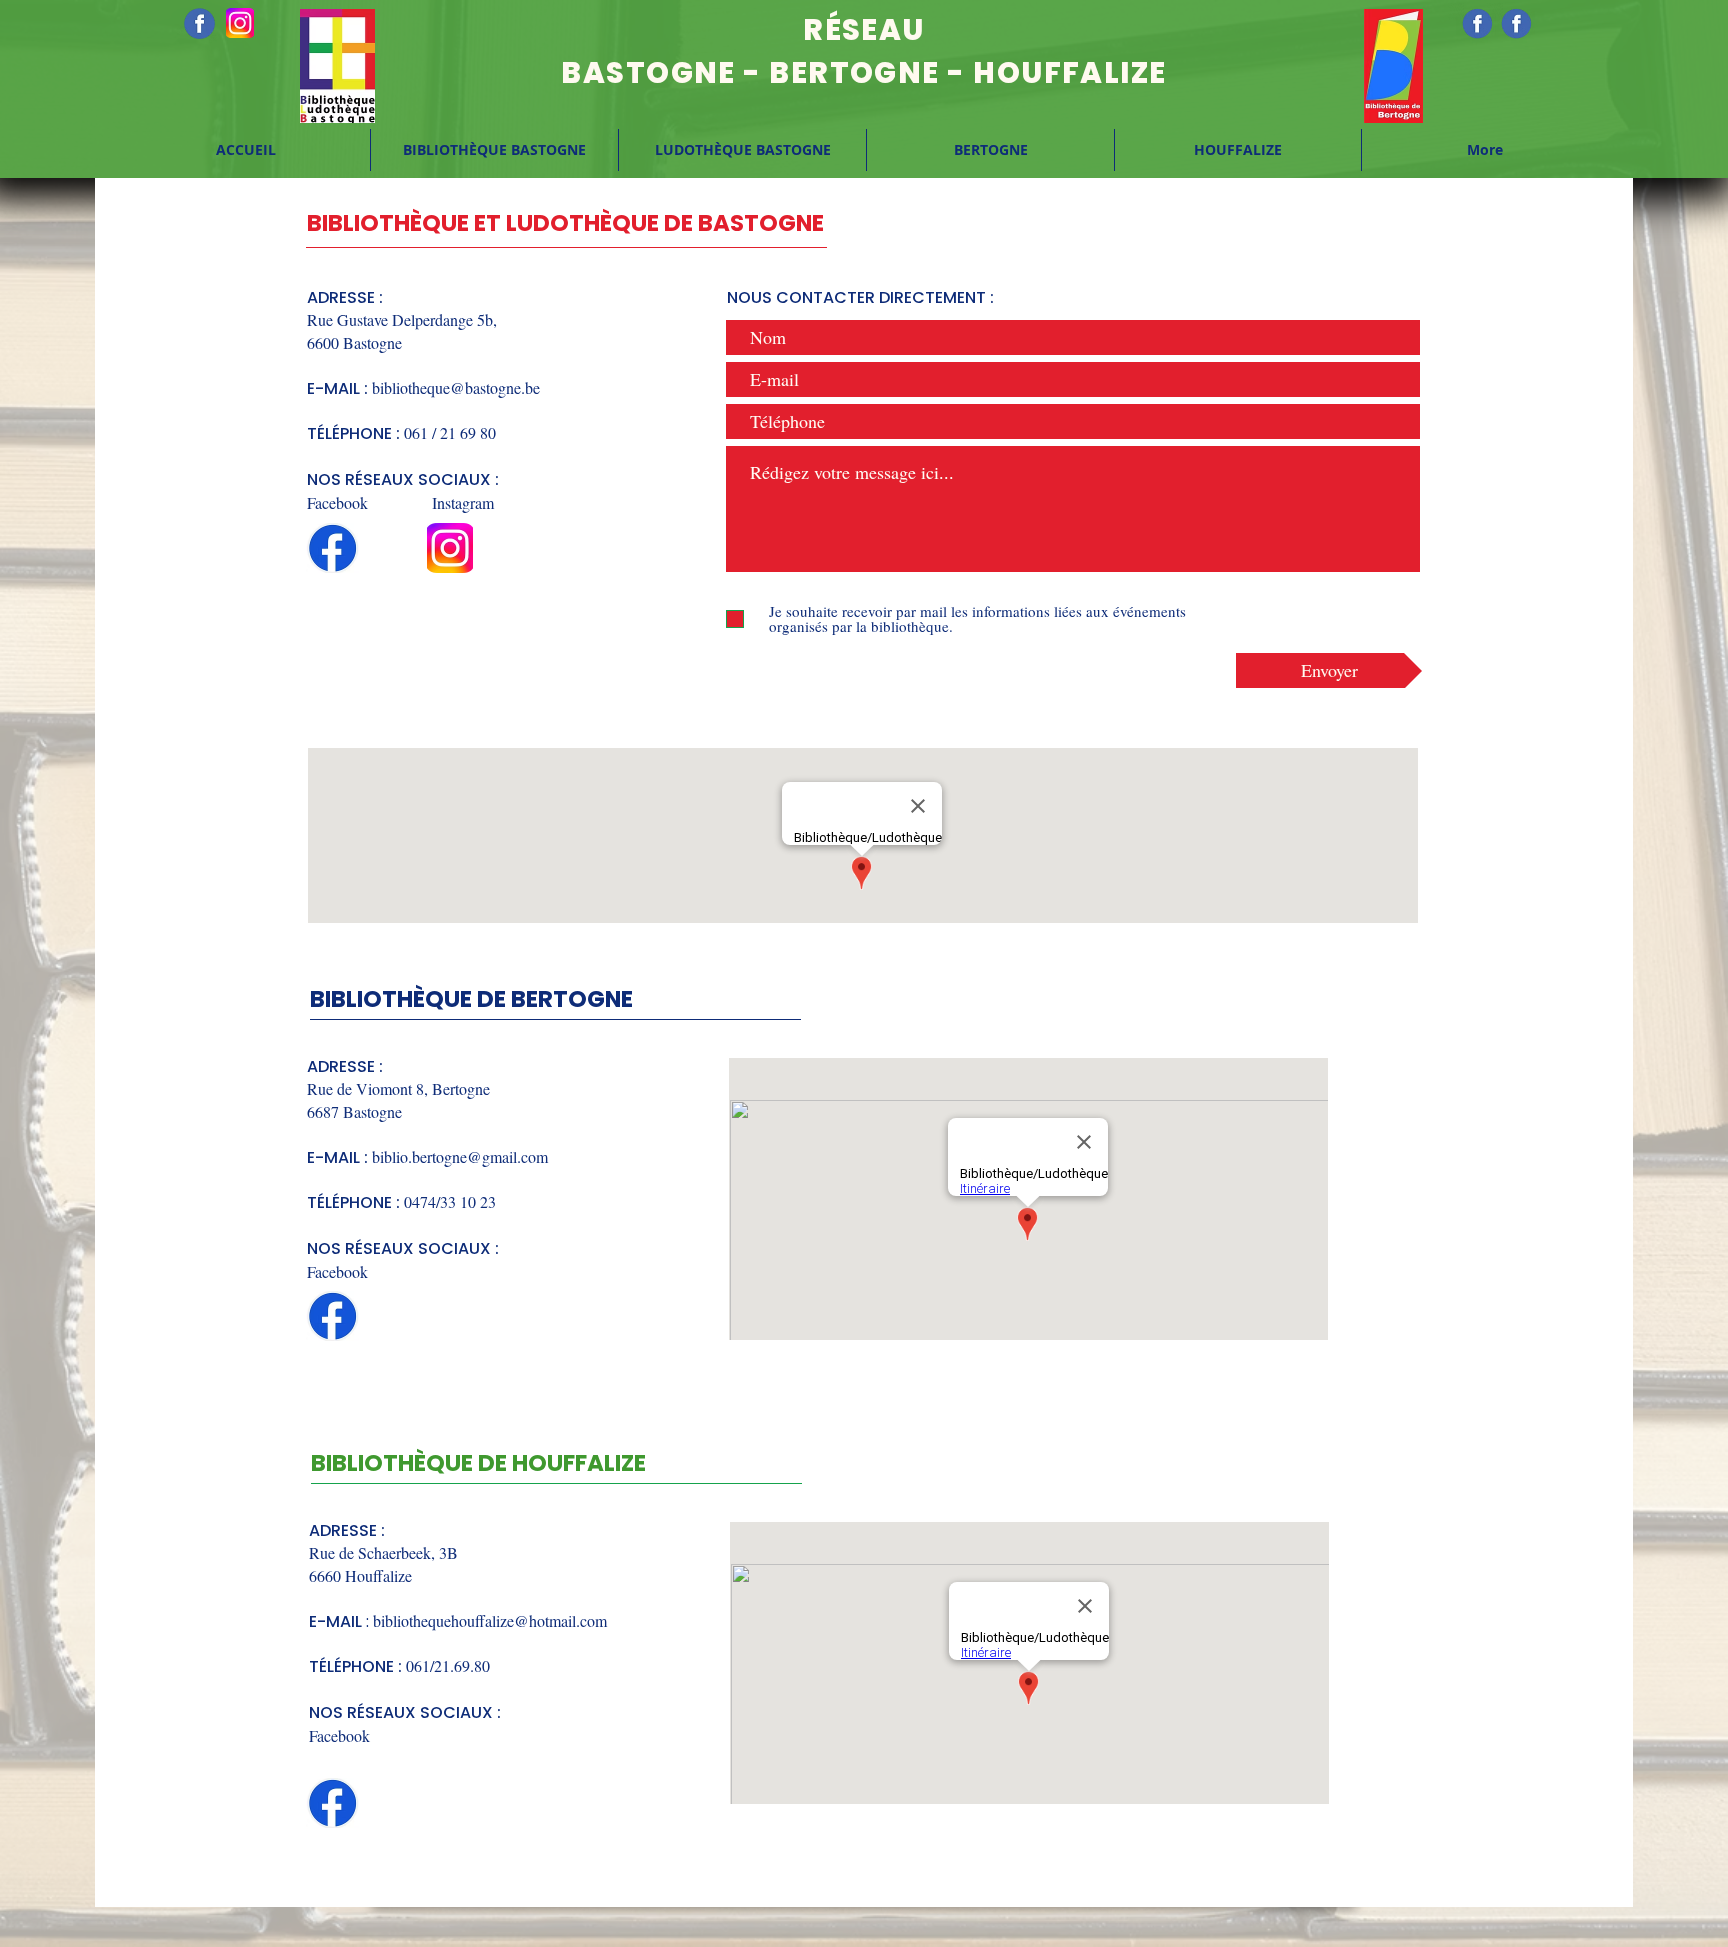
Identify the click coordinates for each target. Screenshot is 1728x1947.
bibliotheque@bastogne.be (456, 387)
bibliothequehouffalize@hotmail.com (490, 1620)
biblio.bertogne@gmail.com (460, 1156)
